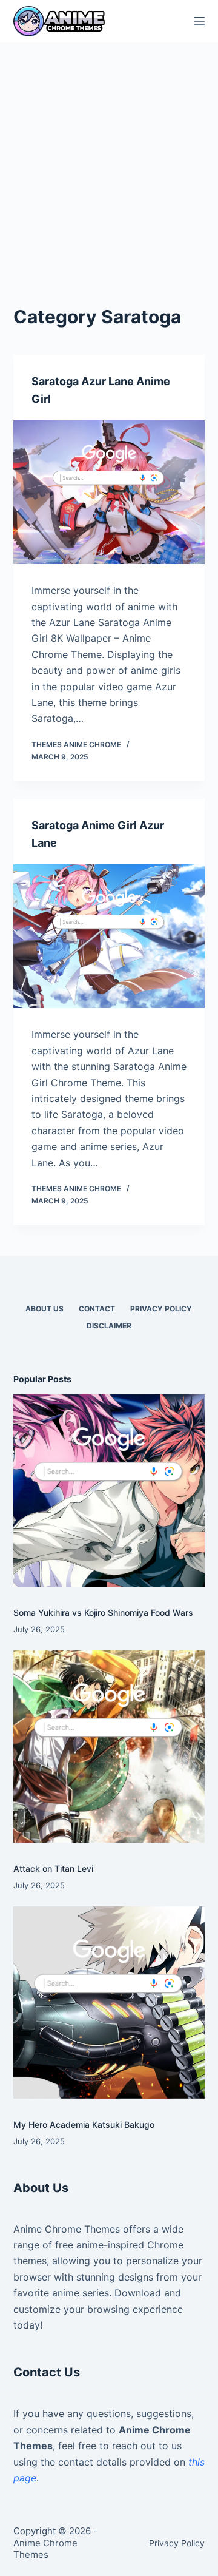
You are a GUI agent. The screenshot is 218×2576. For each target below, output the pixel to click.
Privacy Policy (161, 1309)
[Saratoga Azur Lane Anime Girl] (109, 493)
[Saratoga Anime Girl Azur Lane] (109, 937)
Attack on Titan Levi (53, 1868)
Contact (97, 1309)
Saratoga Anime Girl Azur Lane (98, 834)
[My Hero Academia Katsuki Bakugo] (109, 2003)
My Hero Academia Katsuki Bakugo (84, 2124)
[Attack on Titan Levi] (109, 1747)
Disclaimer (109, 1326)
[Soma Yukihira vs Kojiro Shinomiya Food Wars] (109, 1491)
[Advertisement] (109, 158)
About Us (45, 1309)
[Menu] (199, 21)
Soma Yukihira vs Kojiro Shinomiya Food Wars (103, 1613)
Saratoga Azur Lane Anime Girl (101, 390)
